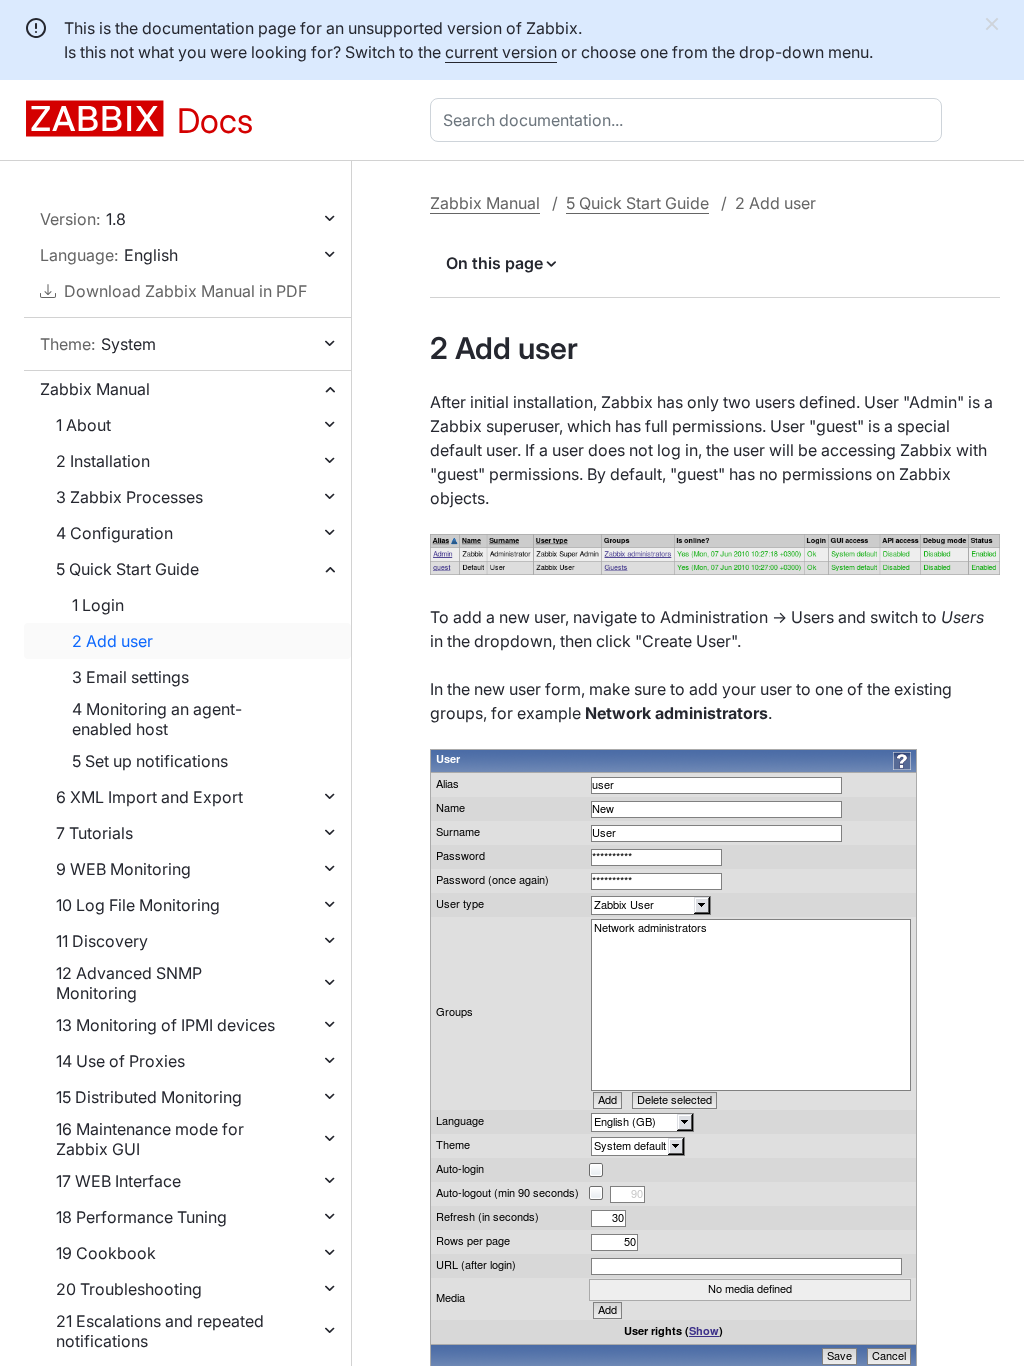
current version (501, 52)
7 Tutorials (94, 833)
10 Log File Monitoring (138, 905)
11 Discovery (102, 941)
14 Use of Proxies (120, 1061)
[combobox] (690, 120)
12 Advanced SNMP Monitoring (129, 983)
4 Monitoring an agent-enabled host (157, 719)
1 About (83, 425)
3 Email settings (130, 677)
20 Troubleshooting (129, 1289)
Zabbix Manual (95, 389)
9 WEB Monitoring (123, 869)
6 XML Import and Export (149, 797)
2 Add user (112, 641)
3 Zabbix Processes (129, 497)
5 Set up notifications (150, 761)
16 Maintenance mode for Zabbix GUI (150, 1139)
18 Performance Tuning (141, 1217)
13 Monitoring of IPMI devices (165, 1025)
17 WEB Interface (118, 1181)
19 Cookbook (106, 1253)
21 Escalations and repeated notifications (160, 1331)
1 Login (98, 605)
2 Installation (103, 461)
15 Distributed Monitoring (149, 1097)
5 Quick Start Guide (127, 569)
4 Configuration (114, 533)
